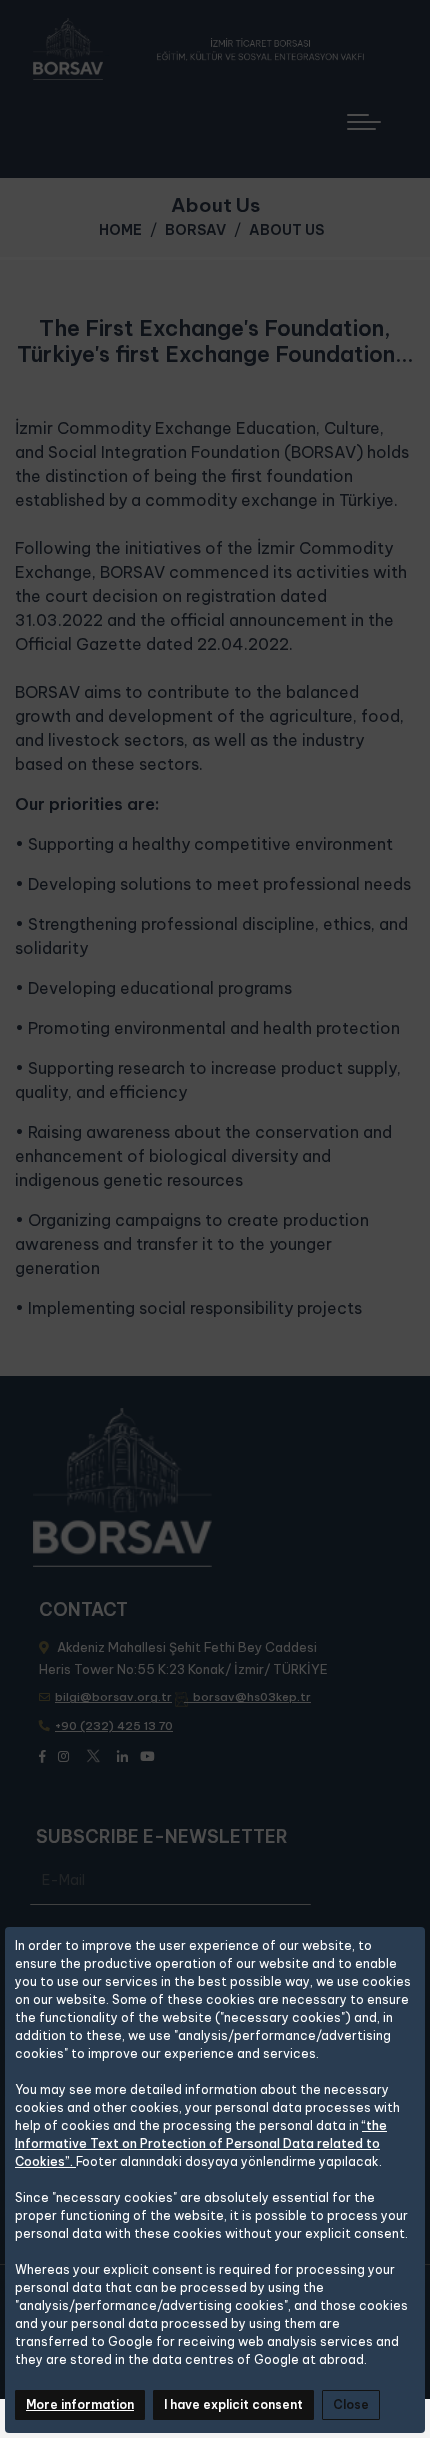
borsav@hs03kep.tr (252, 1697)
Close (351, 2404)
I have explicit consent (233, 2404)
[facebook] (42, 1755)
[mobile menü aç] (373, 114)
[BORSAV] (205, 49)
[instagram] (63, 1755)
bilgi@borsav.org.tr (113, 1697)
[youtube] (147, 1755)
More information (80, 2404)
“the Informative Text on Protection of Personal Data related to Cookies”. (201, 2143)
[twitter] (93, 1753)
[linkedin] (122, 1755)
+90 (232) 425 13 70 (114, 1726)
